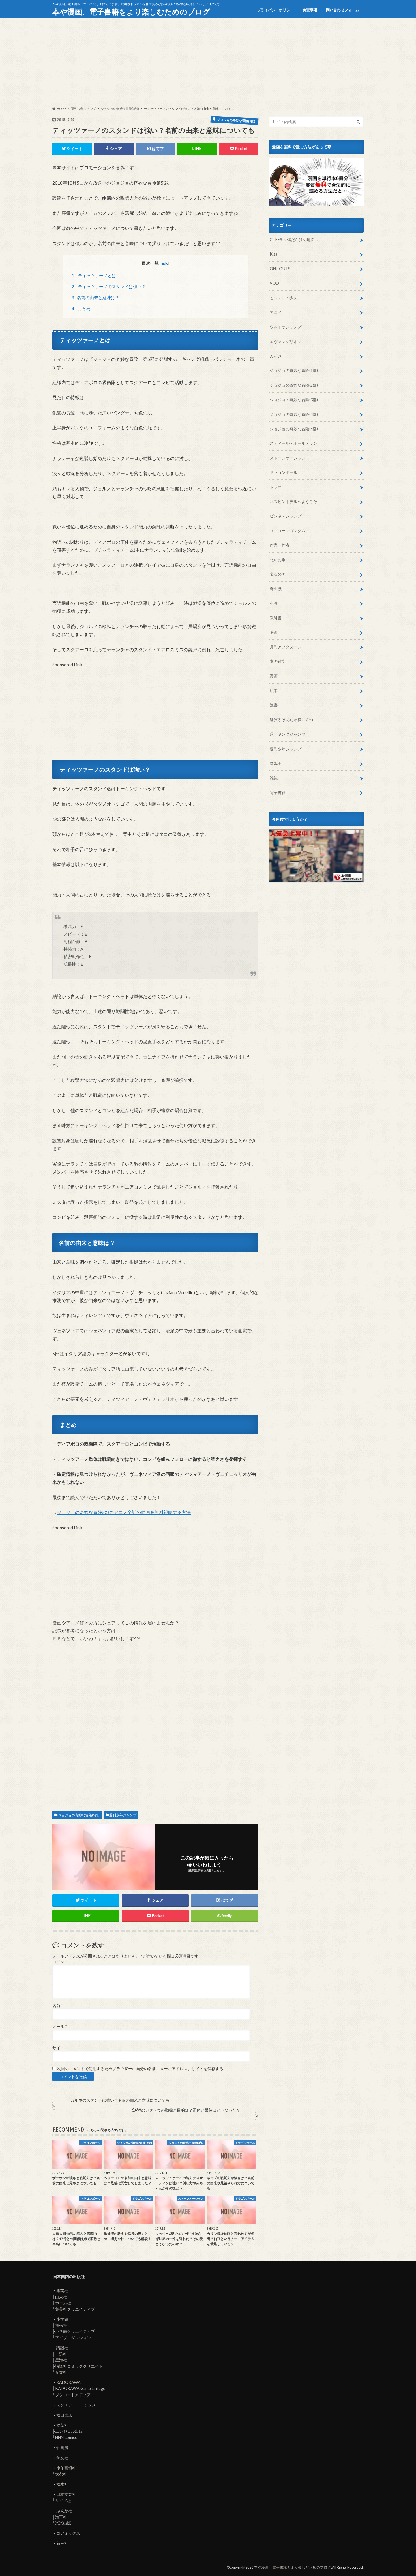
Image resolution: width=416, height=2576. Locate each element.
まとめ (81, 309)
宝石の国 (278, 574)
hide (164, 263)
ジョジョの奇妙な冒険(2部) (294, 385)
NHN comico (66, 2437)
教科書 (276, 618)
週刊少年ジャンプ (123, 1815)
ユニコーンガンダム (288, 531)
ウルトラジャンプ (286, 327)
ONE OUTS (280, 269)
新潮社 (62, 2543)
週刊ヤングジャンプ (288, 734)
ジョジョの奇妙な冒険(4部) (294, 414)
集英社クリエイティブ (75, 2309)
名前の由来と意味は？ (96, 297)
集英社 (62, 2291)
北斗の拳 (278, 560)
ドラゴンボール (284, 472)
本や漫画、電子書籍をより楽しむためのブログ (131, 12)
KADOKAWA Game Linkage (80, 2388)
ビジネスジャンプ (286, 516)
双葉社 (62, 2425)
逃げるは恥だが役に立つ (291, 720)
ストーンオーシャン (288, 458)
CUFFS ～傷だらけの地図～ (294, 240)
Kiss (274, 254)
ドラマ (276, 487)
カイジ (276, 356)
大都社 (61, 2474)
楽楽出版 (63, 2523)
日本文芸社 (66, 2494)
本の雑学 (278, 661)
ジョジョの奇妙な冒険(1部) (294, 370)
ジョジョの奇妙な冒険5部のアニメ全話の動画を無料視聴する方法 (124, 1512)
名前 (58, 2006)
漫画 (274, 676)
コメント (60, 1962)
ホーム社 (63, 2303)
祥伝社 (61, 2325)
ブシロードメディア (73, 2395)
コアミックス (68, 2533)
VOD (274, 283)
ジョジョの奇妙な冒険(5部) (79, 1815)
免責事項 (310, 10)
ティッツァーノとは (94, 275)
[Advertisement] (208, 62)
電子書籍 (278, 792)
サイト (58, 2048)
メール (60, 2027)
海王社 (61, 2517)
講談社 (62, 2348)
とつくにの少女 (284, 298)
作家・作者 (280, 545)
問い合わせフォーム (343, 10)
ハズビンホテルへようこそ (293, 501)
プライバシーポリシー (275, 10)
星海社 (61, 2360)
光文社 (61, 2372)
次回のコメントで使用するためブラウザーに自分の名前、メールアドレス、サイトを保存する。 (142, 2069)
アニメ (276, 312)
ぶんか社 (64, 2511)
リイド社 (63, 2501)
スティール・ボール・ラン (293, 443)
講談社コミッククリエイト (79, 2366)
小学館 (62, 2319)
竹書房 (62, 2448)
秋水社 (62, 2484)
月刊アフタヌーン (286, 647)
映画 (274, 632)
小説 (274, 603)
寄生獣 (276, 589)
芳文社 (62, 2458)
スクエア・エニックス (76, 2405)
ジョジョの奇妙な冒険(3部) (294, 400)
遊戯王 (276, 763)
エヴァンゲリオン (286, 341)
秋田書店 (64, 2415)
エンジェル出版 (69, 2431)
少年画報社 (66, 2468)
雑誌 (274, 778)
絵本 (274, 690)
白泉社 (61, 2297)
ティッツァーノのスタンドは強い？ (109, 286)
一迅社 (61, 2354)
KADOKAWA (68, 2382)
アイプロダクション (73, 2338)
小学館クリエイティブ (75, 2331)
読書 (274, 705)
